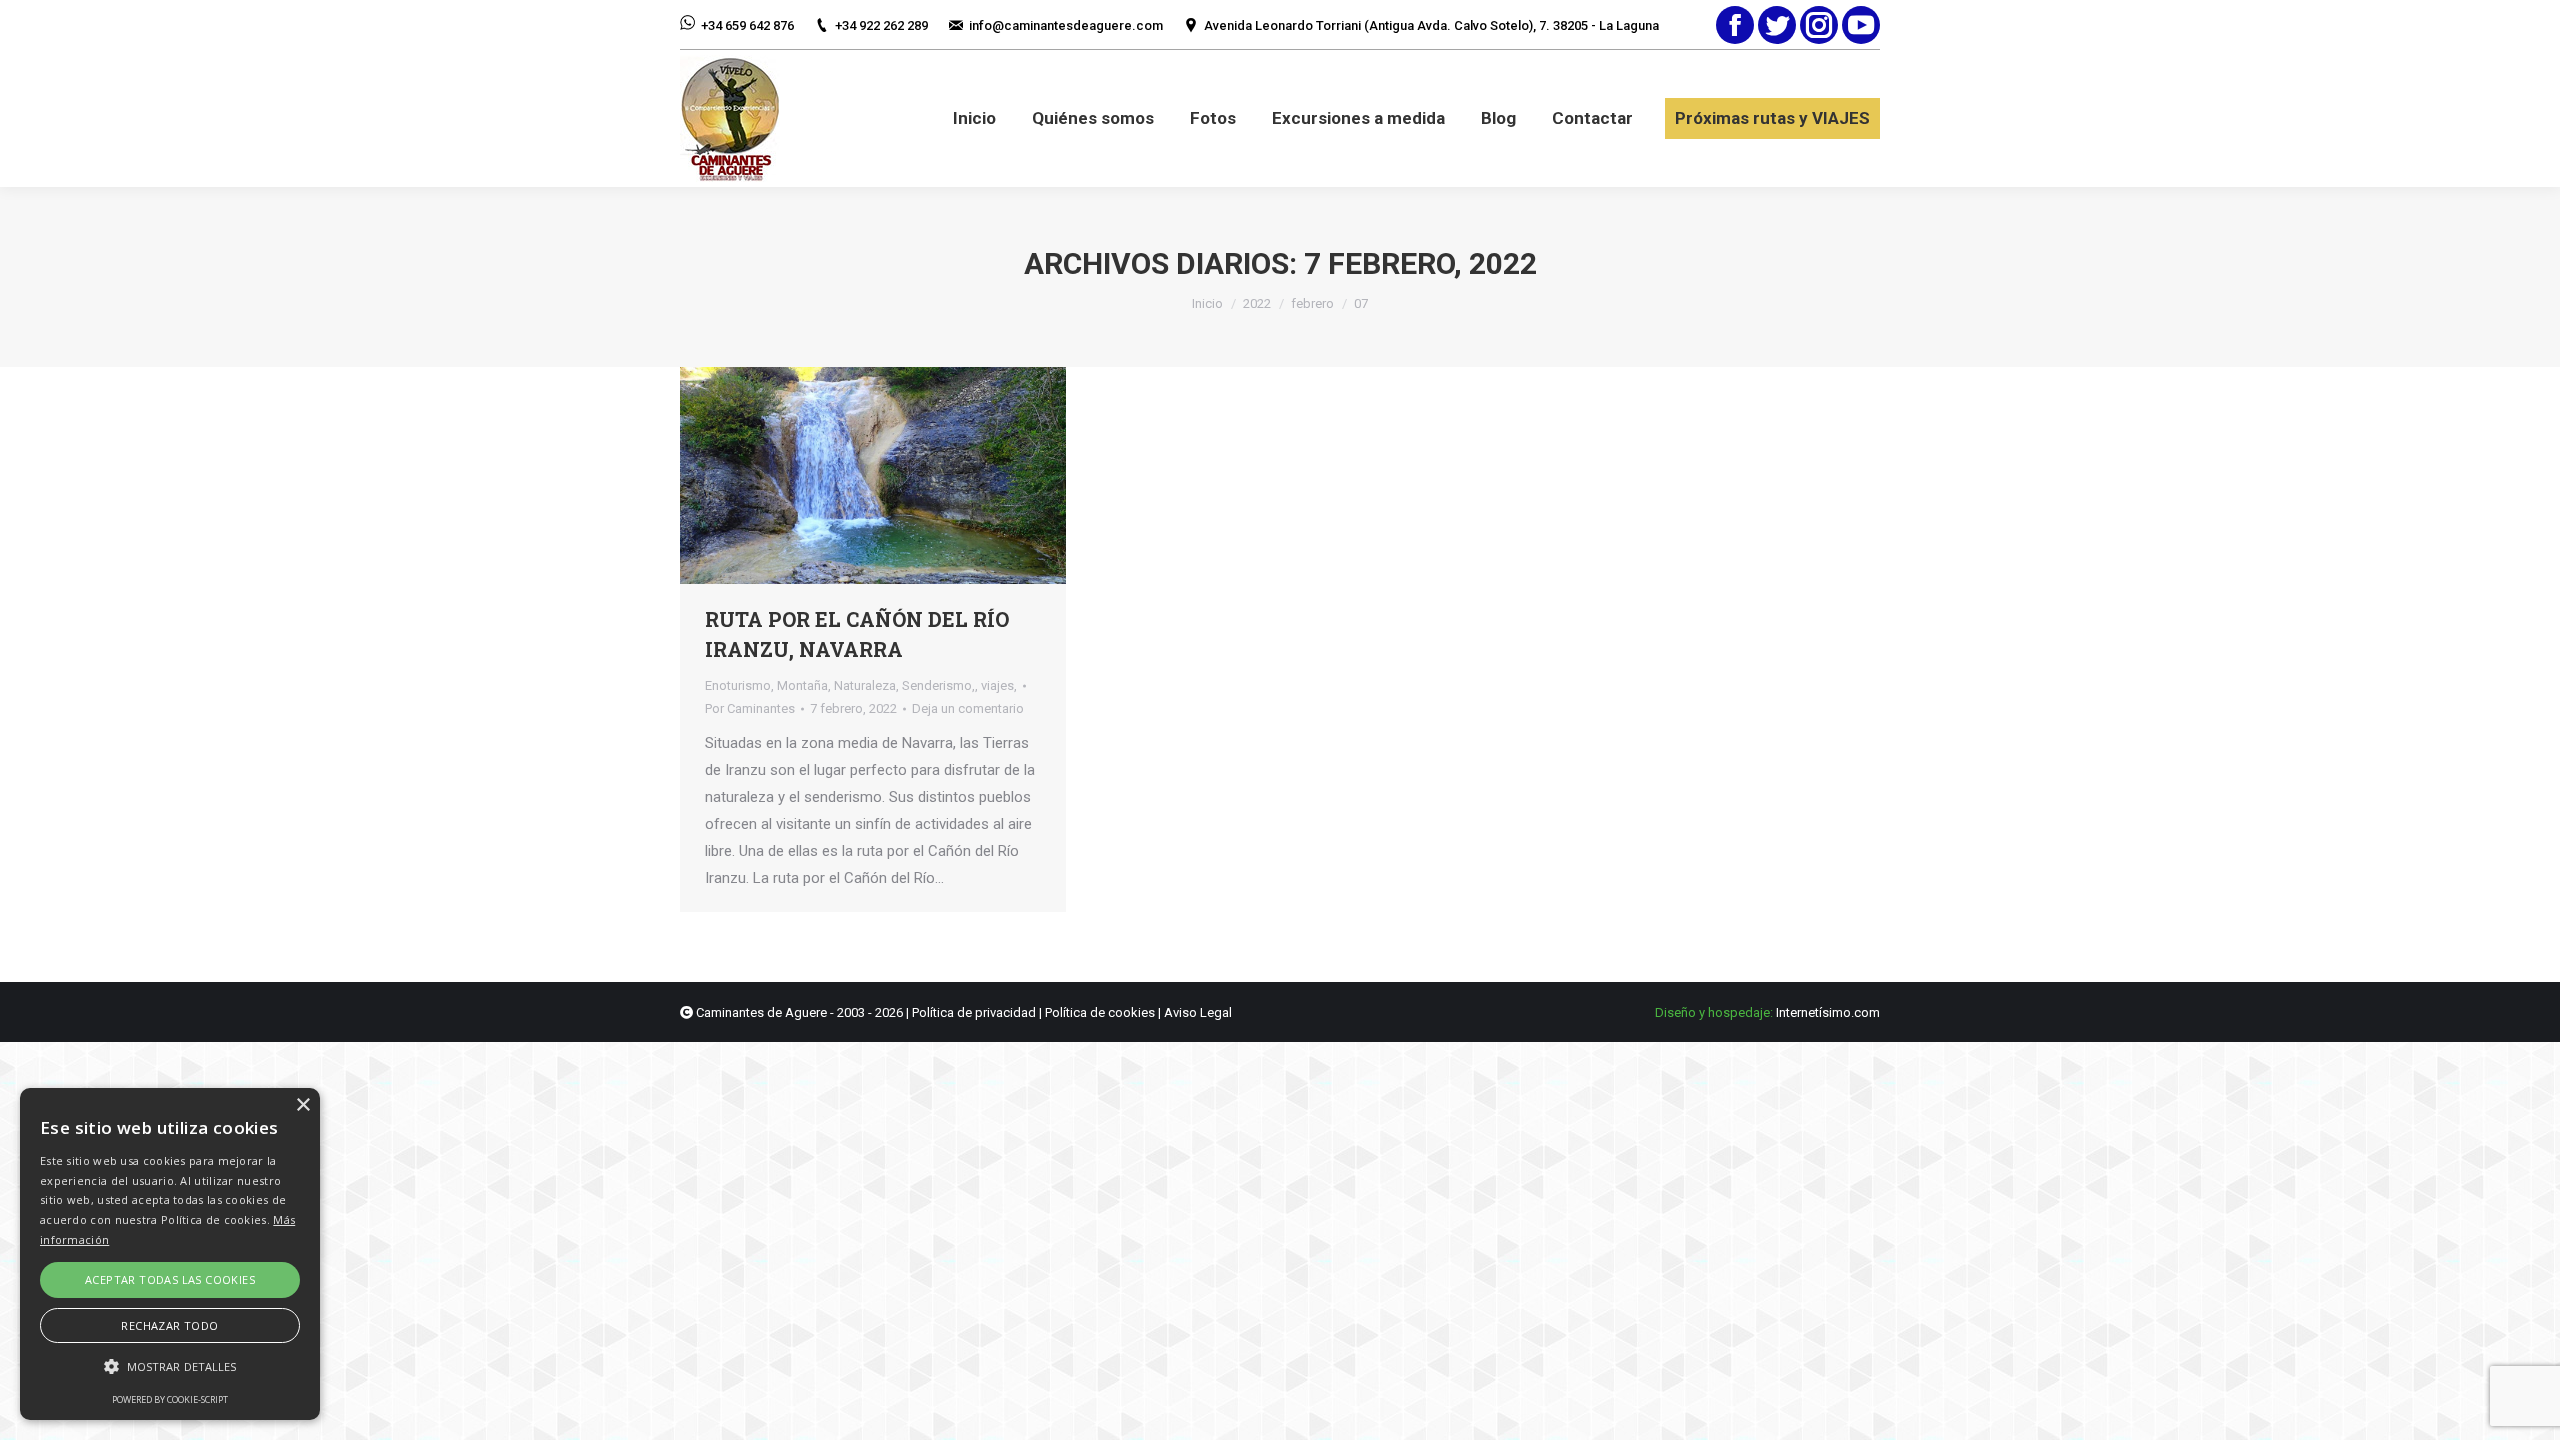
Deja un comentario (968, 708)
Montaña (802, 685)
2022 (1257, 303)
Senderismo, (938, 685)
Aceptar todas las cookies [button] (170, 1279)
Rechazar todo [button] (169, 1325)
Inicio (1207, 303)
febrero (1312, 303)
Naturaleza (865, 685)
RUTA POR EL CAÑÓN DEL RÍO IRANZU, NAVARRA (857, 634)
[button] (170, 1366)
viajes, (999, 685)
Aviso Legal (1198, 1012)
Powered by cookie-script (170, 1399)
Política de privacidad (974, 1012)
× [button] (302, 1105)
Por (750, 708)
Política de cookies (1100, 1012)
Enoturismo (738, 685)
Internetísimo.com (1828, 1012)
